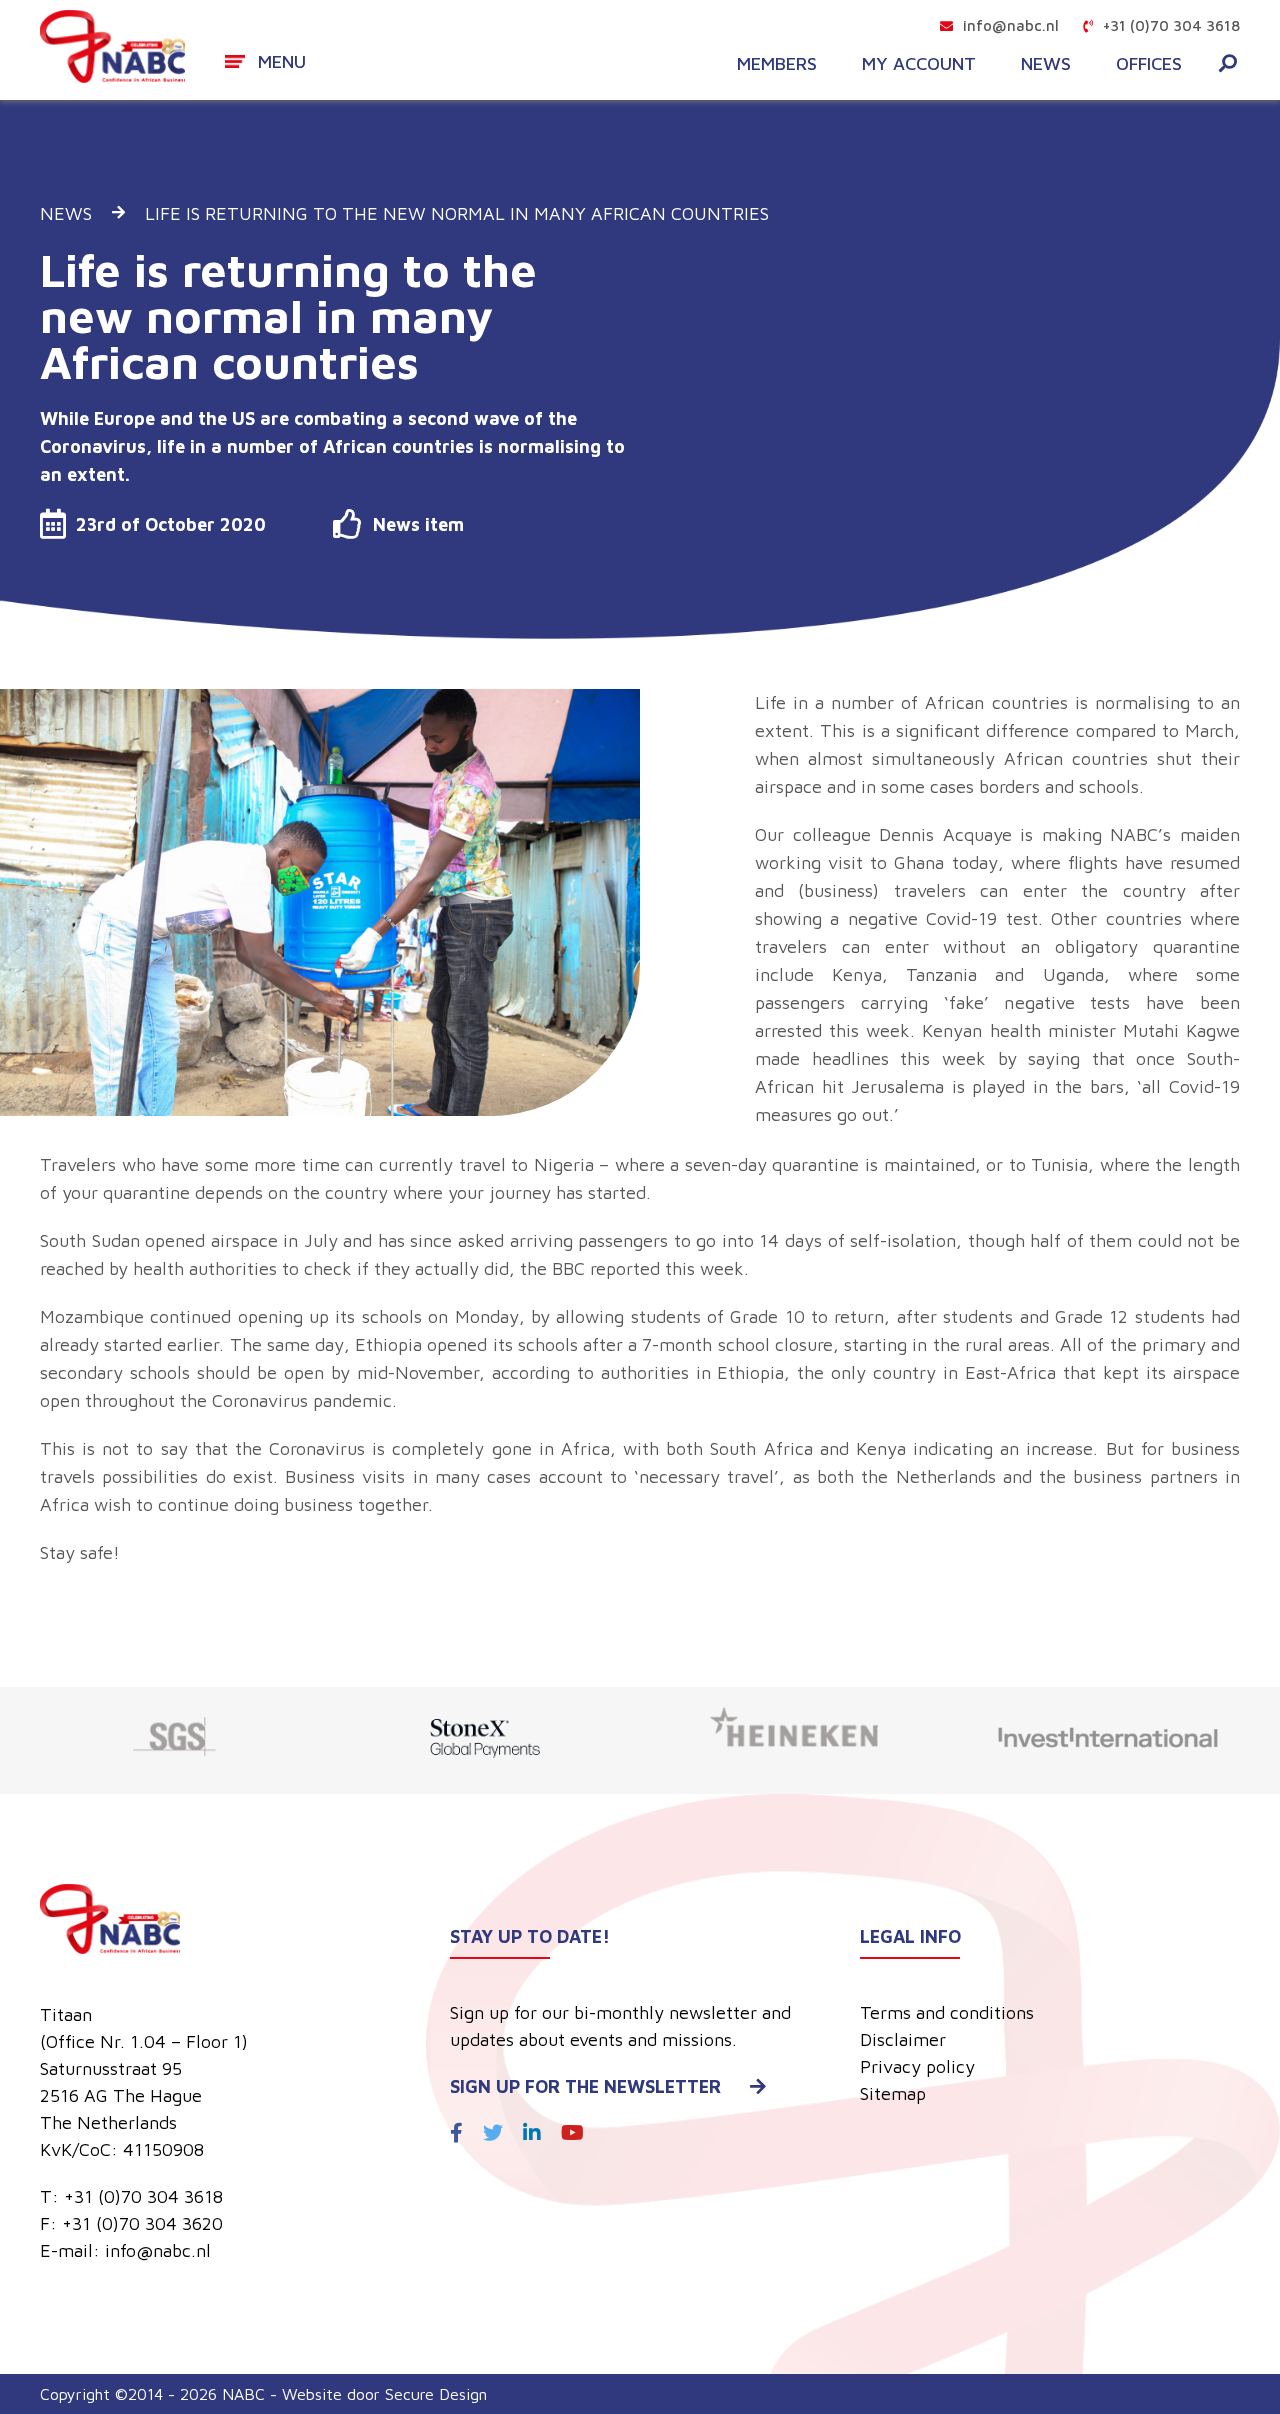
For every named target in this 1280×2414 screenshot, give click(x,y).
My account (919, 64)
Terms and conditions (947, 2012)
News (1046, 64)
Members (777, 64)
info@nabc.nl (1011, 25)
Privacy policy (917, 2066)
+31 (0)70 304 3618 (1171, 25)
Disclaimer (903, 2039)
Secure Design (436, 2394)
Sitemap (893, 2093)
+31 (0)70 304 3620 (142, 2223)
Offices (1149, 64)
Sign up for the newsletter (585, 2086)
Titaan (66, 2014)
